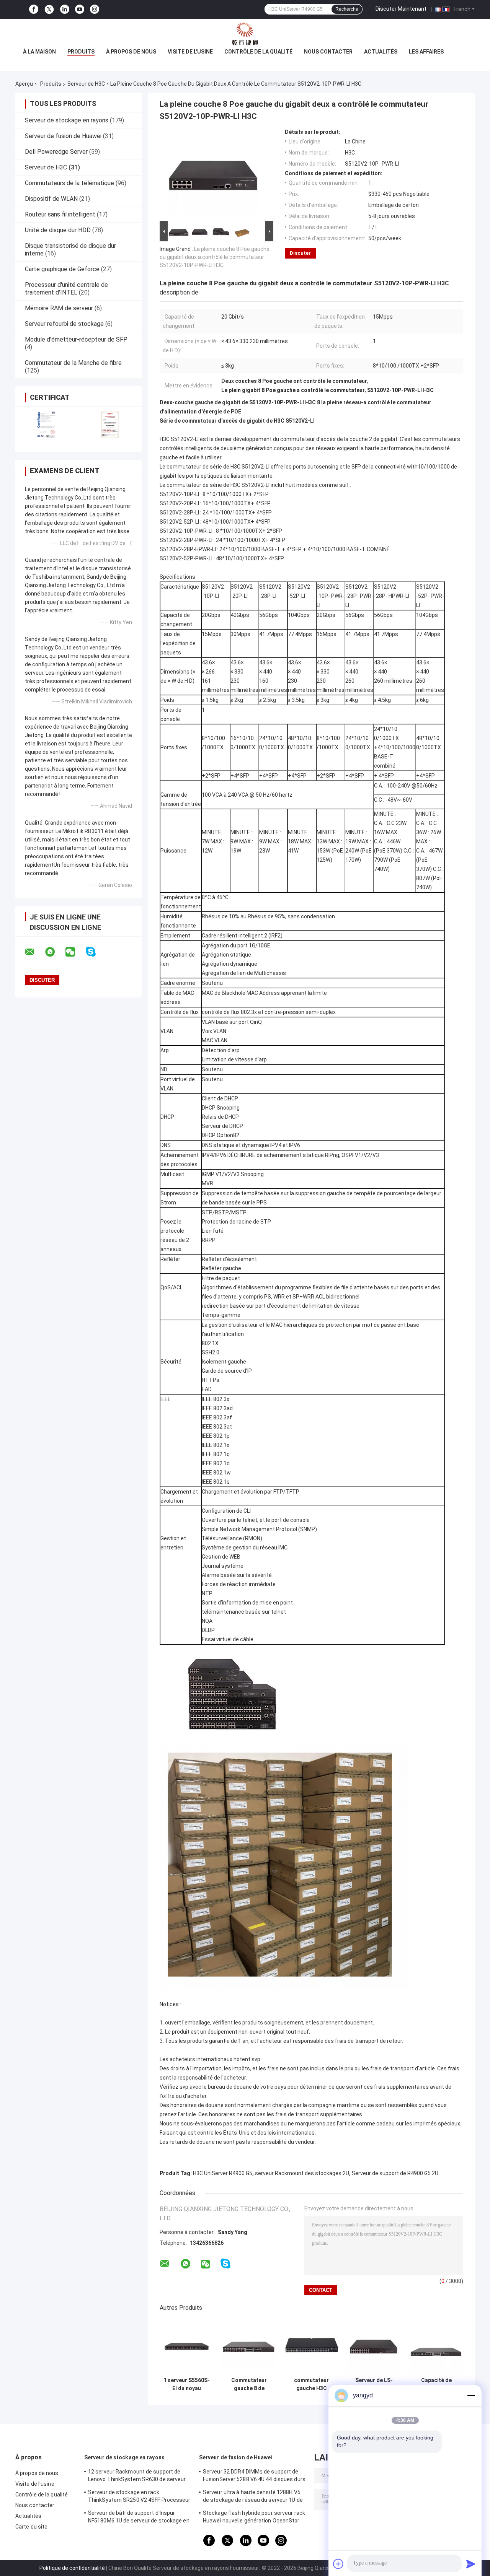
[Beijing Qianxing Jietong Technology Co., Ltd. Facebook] (34, 9)
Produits (81, 52)
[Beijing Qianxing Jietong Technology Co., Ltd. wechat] (75, 952)
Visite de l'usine (190, 52)
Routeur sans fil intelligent (60, 214)
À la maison (39, 52)
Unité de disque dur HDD (58, 230)
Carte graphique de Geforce (62, 269)
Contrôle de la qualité (258, 52)
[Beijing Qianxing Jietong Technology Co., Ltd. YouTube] (80, 9)
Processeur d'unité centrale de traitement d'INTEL (66, 289)
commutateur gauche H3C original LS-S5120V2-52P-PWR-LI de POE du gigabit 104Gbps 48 (312, 2384)
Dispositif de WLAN (51, 199)
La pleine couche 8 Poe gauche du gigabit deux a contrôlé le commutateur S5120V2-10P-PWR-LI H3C (215, 257)
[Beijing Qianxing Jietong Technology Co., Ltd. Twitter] (49, 10)
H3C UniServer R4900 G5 (223, 2173)
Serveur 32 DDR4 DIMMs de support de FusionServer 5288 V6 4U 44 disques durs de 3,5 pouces (254, 2477)
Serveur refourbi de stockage (64, 324)
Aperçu (24, 84)
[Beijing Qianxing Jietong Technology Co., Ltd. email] (34, 952)
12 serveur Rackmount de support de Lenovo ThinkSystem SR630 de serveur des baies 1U (137, 2477)
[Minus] (471, 2395)
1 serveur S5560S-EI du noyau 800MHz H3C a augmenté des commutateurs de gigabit (187, 2384)
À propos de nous (131, 52)
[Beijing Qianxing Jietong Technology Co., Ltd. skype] (96, 952)
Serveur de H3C (86, 84)
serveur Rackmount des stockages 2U (302, 2173)
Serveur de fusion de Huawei (63, 136)
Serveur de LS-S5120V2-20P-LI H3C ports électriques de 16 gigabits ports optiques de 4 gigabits (374, 2384)
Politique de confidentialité (72, 2568)
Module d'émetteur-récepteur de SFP (76, 339)
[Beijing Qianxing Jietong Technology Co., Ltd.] (245, 34)
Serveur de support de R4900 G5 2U (395, 2173)
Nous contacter (328, 52)
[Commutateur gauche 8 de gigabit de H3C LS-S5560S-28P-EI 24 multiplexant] (249, 2346)
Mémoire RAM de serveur (59, 308)
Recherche (347, 9)
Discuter (300, 253)
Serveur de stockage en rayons (67, 120)
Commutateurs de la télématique (69, 183)
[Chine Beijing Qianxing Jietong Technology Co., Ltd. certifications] (47, 424)
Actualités (381, 52)
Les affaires (426, 52)
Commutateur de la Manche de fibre (73, 363)
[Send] (471, 2564)
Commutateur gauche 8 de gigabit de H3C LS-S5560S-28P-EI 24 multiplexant (249, 2384)
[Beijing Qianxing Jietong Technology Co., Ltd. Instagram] (95, 9)
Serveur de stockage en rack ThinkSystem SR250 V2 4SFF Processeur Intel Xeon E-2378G (139, 2497)
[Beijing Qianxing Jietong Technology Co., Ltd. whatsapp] (55, 952)
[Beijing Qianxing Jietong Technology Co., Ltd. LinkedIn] (65, 9)
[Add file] (338, 2564)
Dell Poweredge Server (56, 152)
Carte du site (31, 2527)
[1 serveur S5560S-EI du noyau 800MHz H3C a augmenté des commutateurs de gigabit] (187, 2346)
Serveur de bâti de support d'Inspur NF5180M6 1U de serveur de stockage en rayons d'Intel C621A (139, 2518)
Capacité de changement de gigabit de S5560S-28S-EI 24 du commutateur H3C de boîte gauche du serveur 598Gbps (436, 2384)
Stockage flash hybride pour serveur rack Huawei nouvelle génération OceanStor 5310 (254, 2518)
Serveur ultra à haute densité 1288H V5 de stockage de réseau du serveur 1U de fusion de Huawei (253, 2497)
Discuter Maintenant (401, 9)
